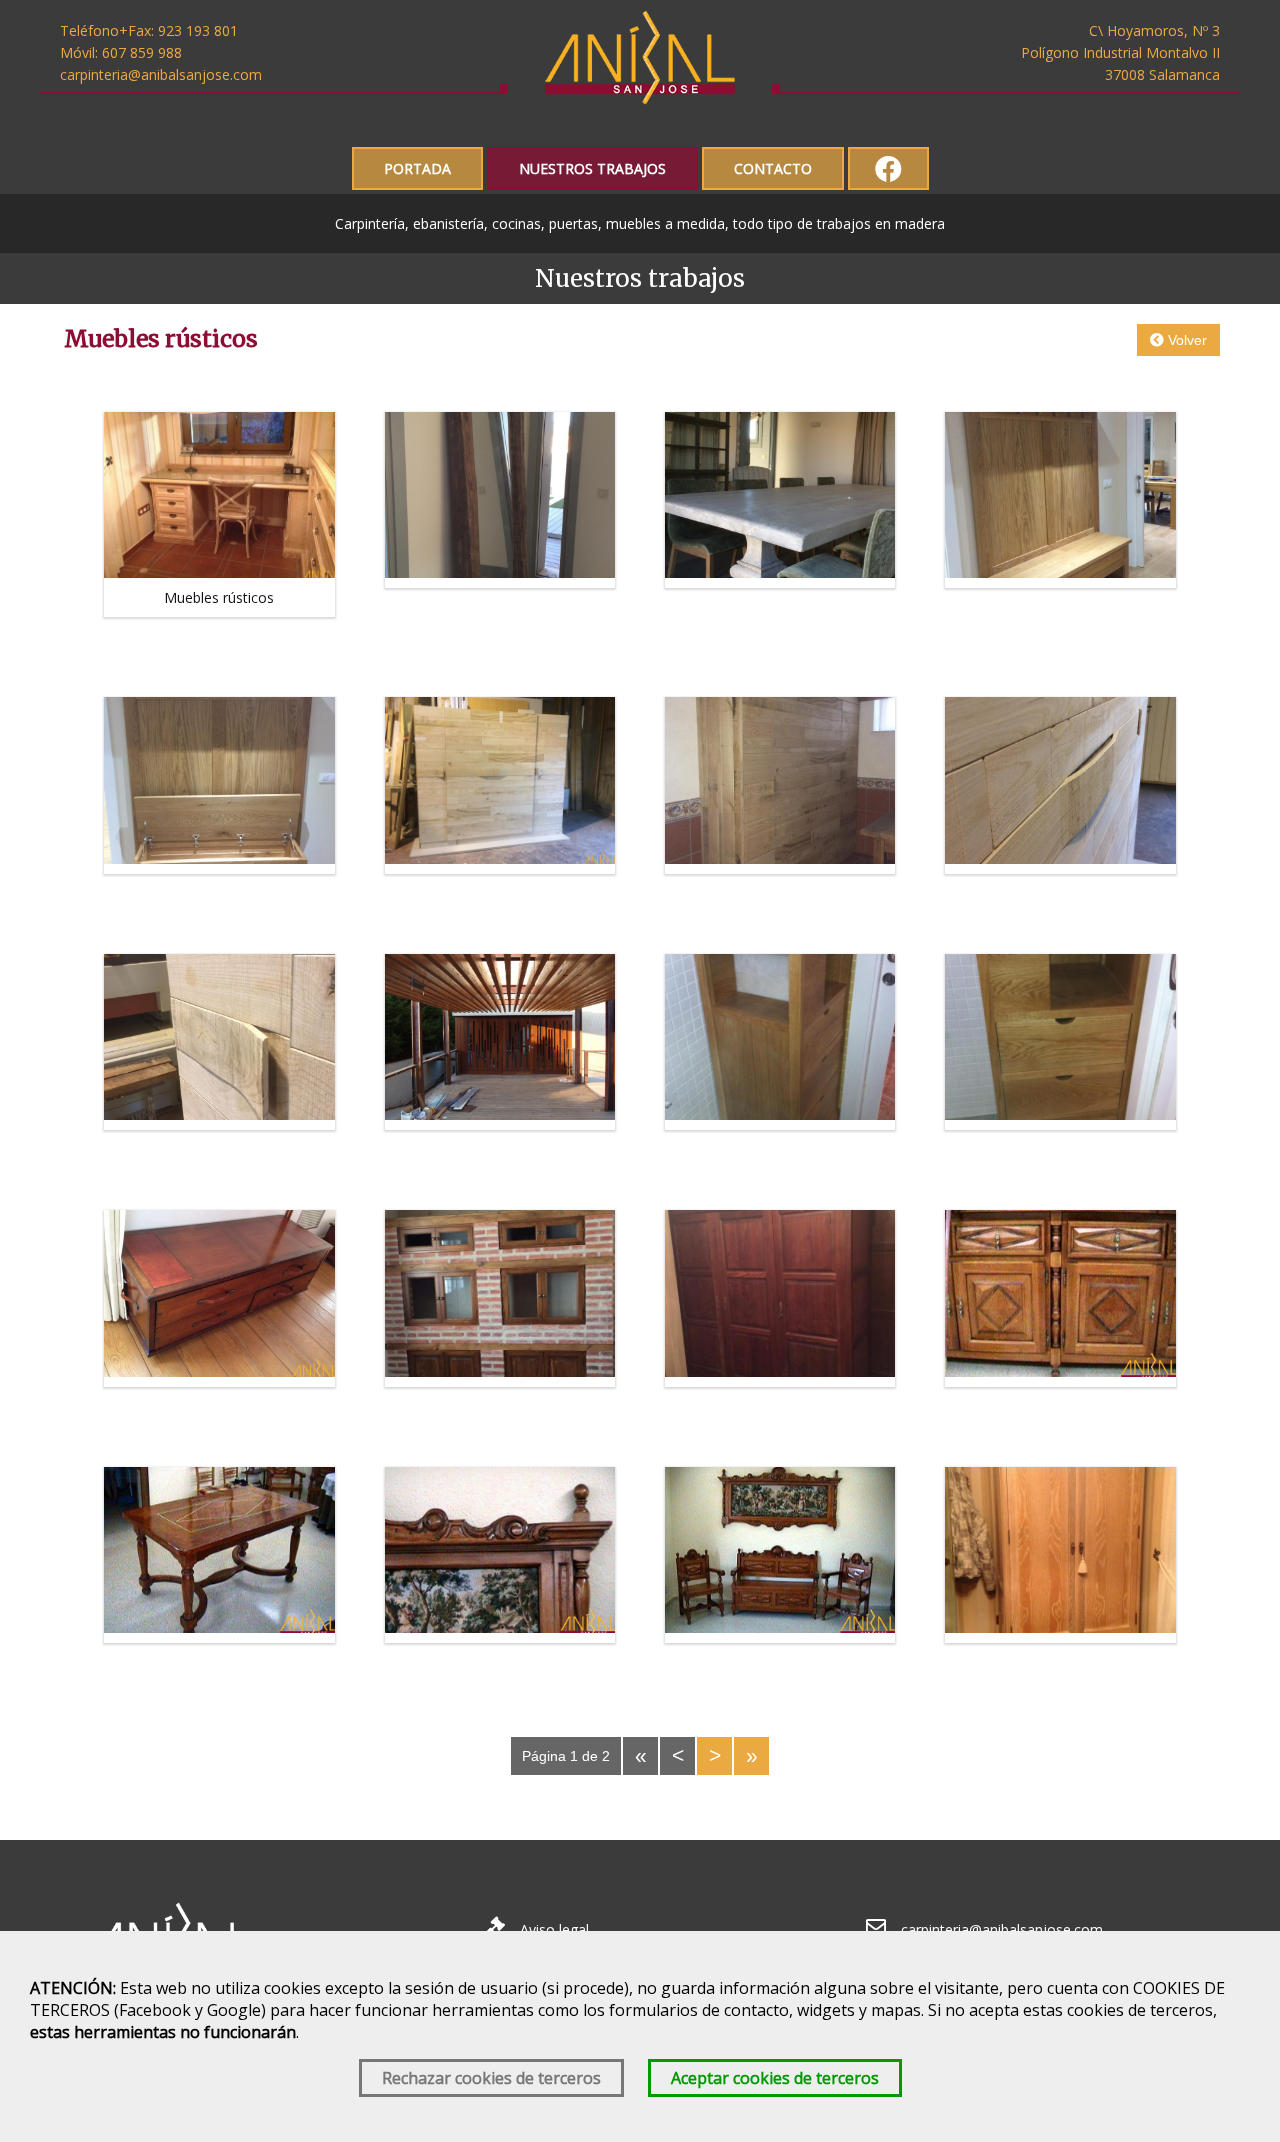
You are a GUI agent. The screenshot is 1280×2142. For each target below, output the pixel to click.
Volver (1185, 340)
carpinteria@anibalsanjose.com (161, 74)
